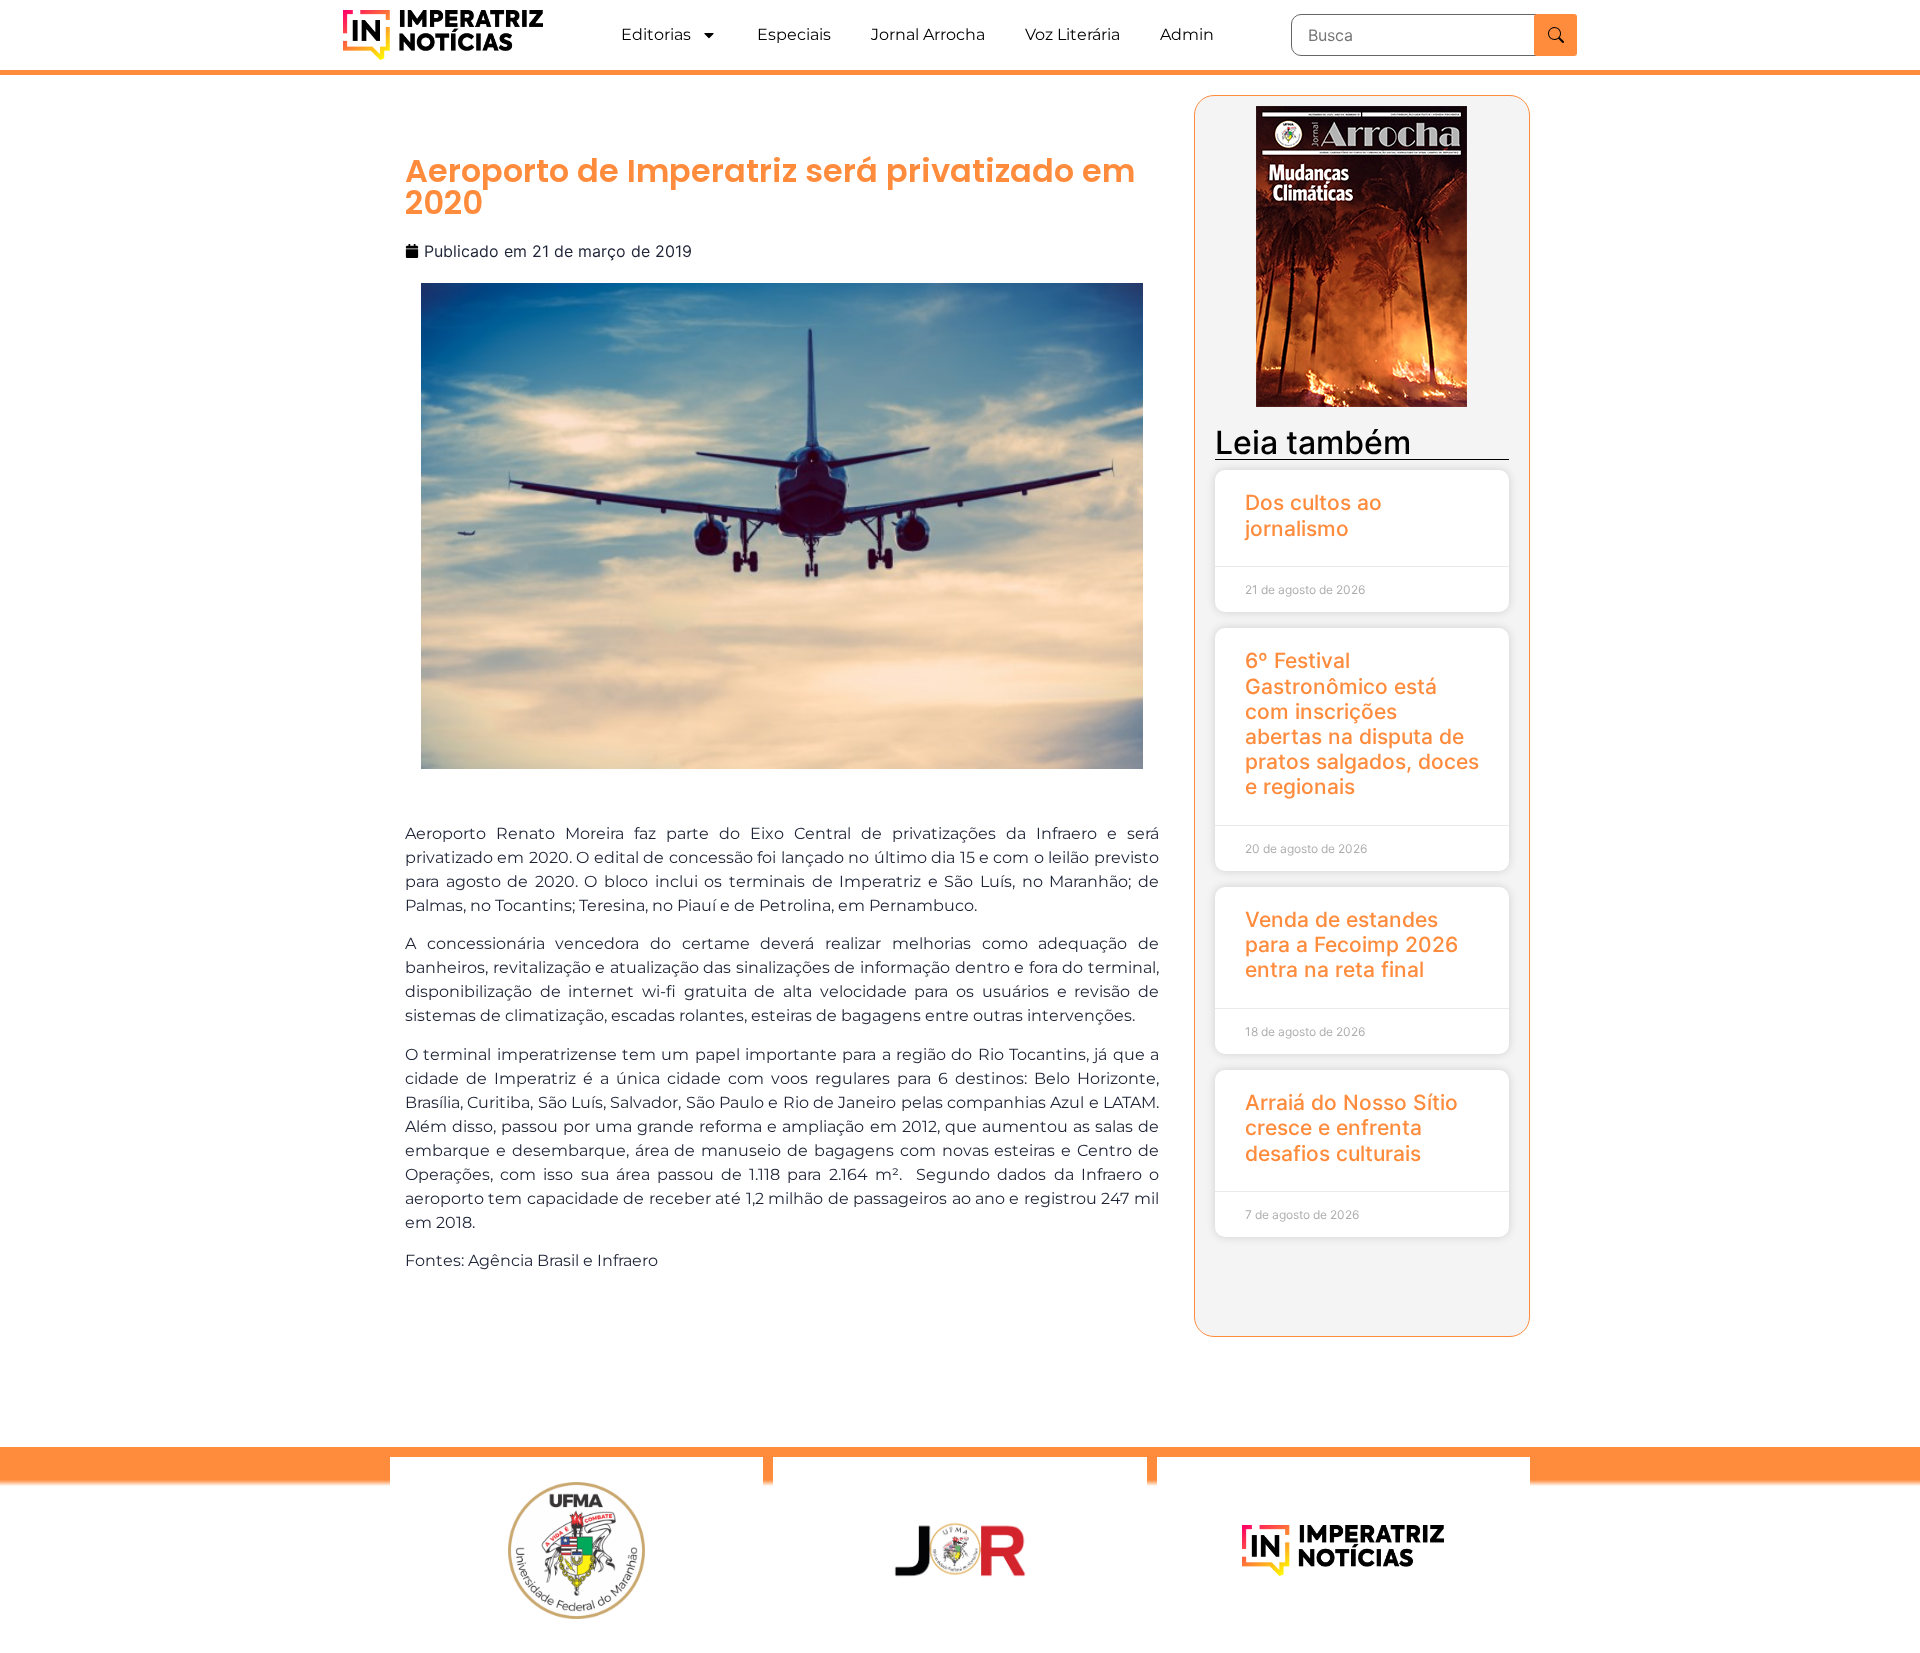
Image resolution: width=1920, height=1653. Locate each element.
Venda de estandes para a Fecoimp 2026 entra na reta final (1351, 944)
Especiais (794, 34)
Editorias (656, 34)
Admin (1187, 34)
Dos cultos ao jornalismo (1313, 515)
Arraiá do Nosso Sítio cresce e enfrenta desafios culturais (1351, 1127)
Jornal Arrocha (928, 34)
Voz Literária (1072, 34)
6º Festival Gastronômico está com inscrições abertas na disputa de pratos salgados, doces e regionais (1362, 723)
